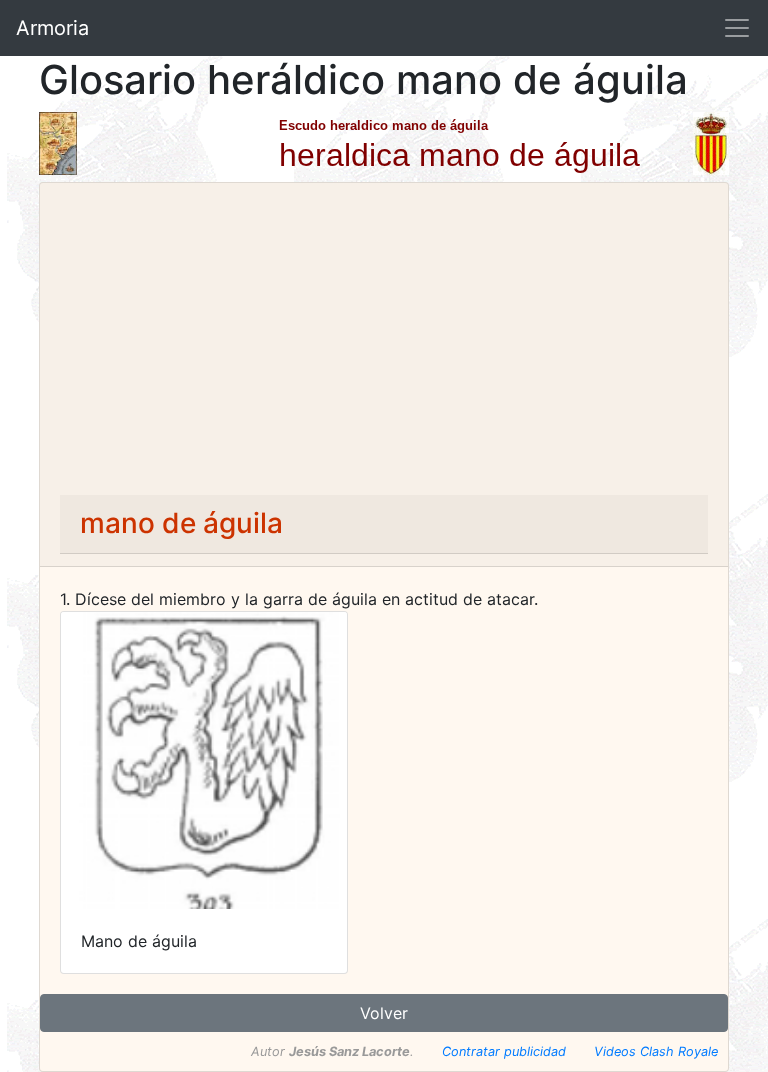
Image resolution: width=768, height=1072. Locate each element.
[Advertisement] (384, 345)
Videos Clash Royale (656, 1051)
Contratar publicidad (504, 1051)
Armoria (52, 28)
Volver (384, 1013)
